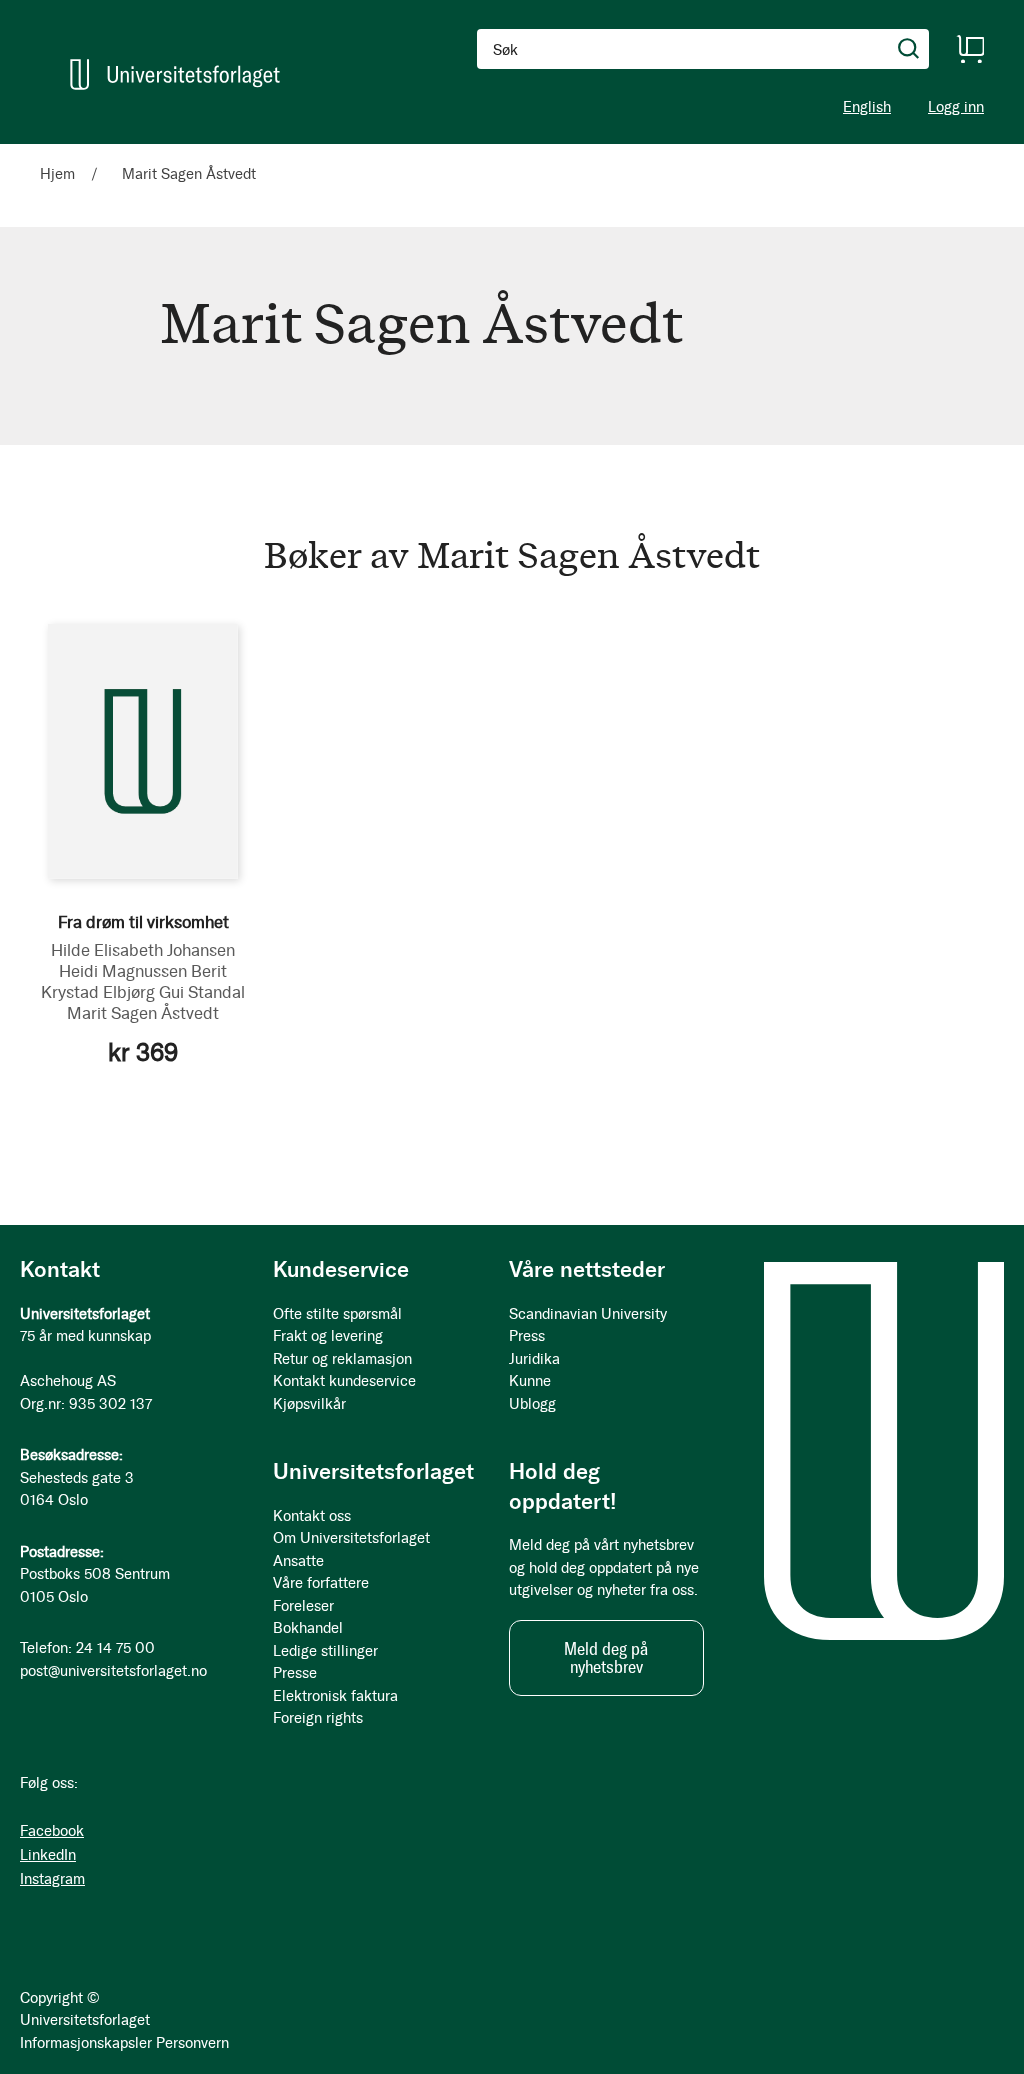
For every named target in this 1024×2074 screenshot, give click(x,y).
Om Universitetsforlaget (351, 1538)
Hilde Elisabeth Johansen (143, 950)
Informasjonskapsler (86, 2043)
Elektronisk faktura (335, 1696)
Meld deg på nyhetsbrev (606, 1658)
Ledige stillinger (325, 1651)
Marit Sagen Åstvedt (143, 1013)
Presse (295, 1673)
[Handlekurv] (970, 49)
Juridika (534, 1359)
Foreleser (303, 1606)
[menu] (260, 153)
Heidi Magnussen (123, 971)
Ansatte (298, 1561)
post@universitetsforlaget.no (113, 1671)
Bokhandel (308, 1628)
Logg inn (956, 107)
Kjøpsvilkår (309, 1404)
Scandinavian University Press (588, 1325)
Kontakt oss (312, 1516)
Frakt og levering (328, 1336)
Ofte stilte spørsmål (337, 1314)
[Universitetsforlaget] (175, 74)
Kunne (530, 1381)
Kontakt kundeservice (344, 1381)
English (867, 107)
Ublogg (532, 1404)
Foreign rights (318, 1718)
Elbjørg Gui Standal (174, 992)
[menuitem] (66, 153)
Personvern (192, 2043)
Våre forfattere (321, 1583)
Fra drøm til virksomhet (143, 922)
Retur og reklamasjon (342, 1359)
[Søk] (909, 49)
